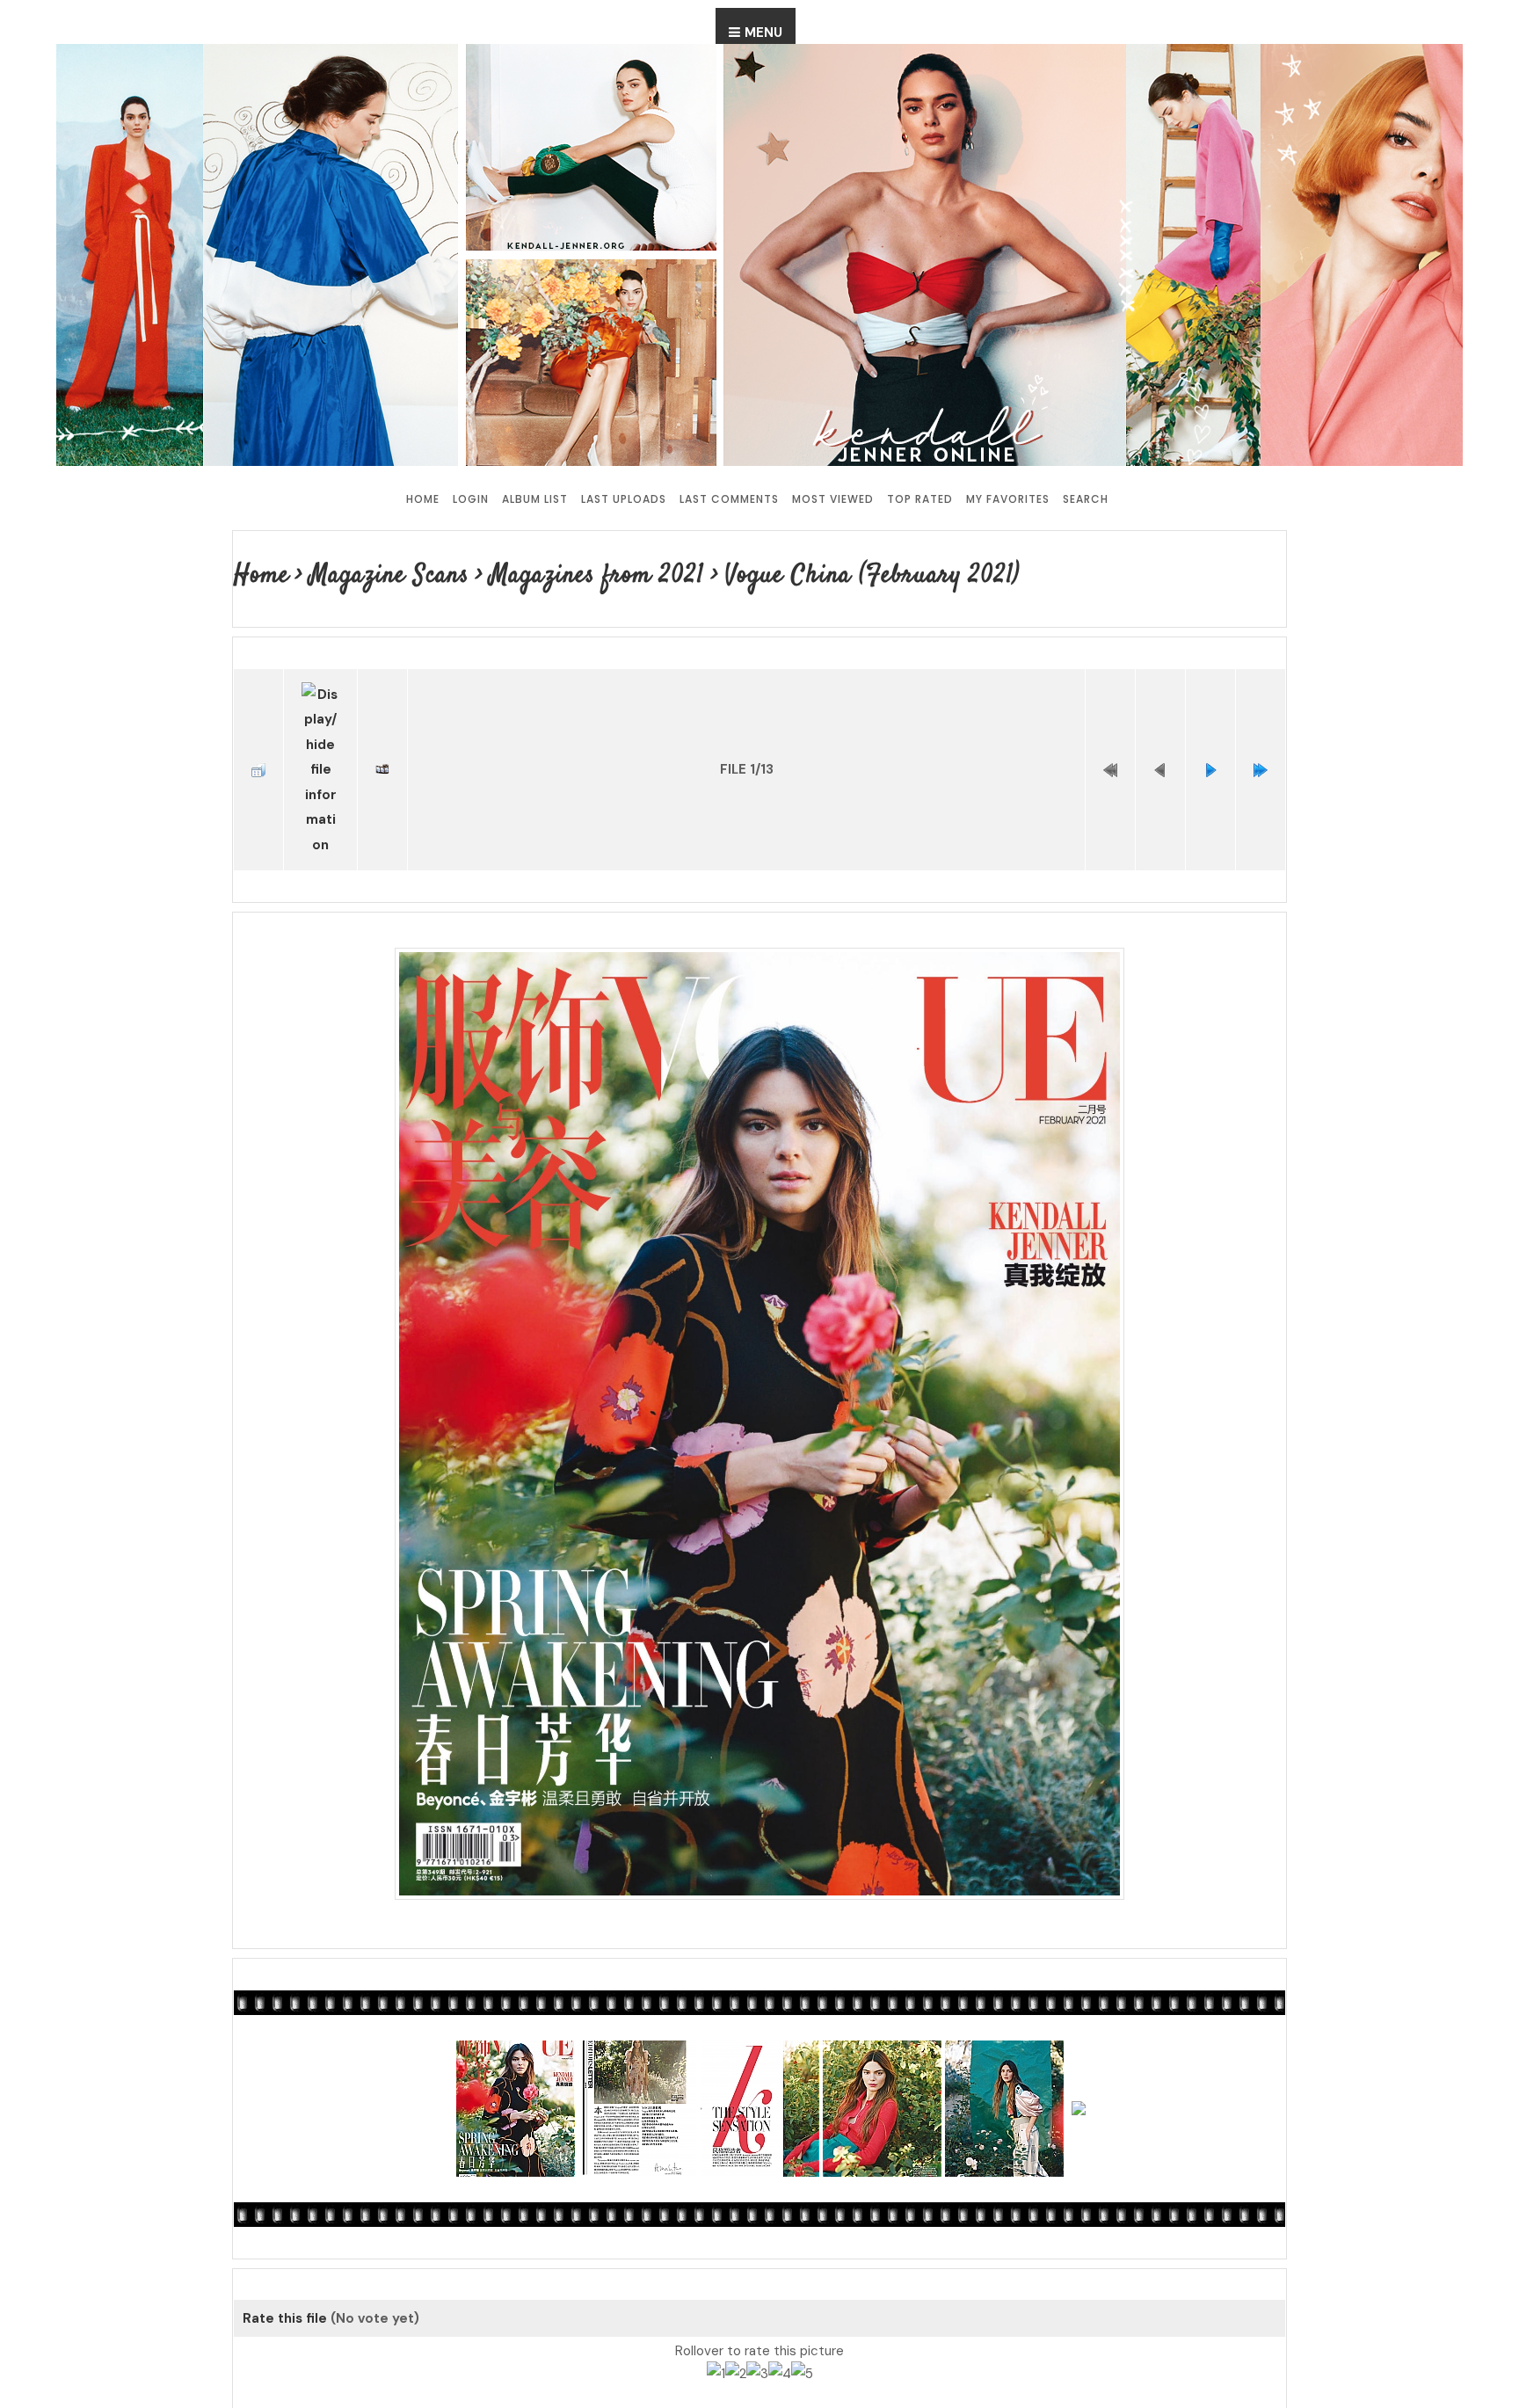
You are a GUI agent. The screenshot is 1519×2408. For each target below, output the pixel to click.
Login (471, 499)
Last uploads (624, 499)
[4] (780, 2325)
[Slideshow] (382, 746)
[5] (802, 2325)
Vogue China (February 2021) (819, 575)
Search (1086, 499)
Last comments (729, 499)
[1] (716, 2325)
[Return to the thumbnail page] (258, 746)
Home (423, 499)
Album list (535, 499)
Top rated (920, 499)
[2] (736, 2325)
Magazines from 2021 (570, 575)
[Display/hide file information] (320, 746)
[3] (757, 2325)
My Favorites (1008, 499)
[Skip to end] (1261, 746)
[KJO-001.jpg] (759, 1379)
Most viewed (833, 499)
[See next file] (1210, 746)
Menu (763, 33)
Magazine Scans (378, 575)
